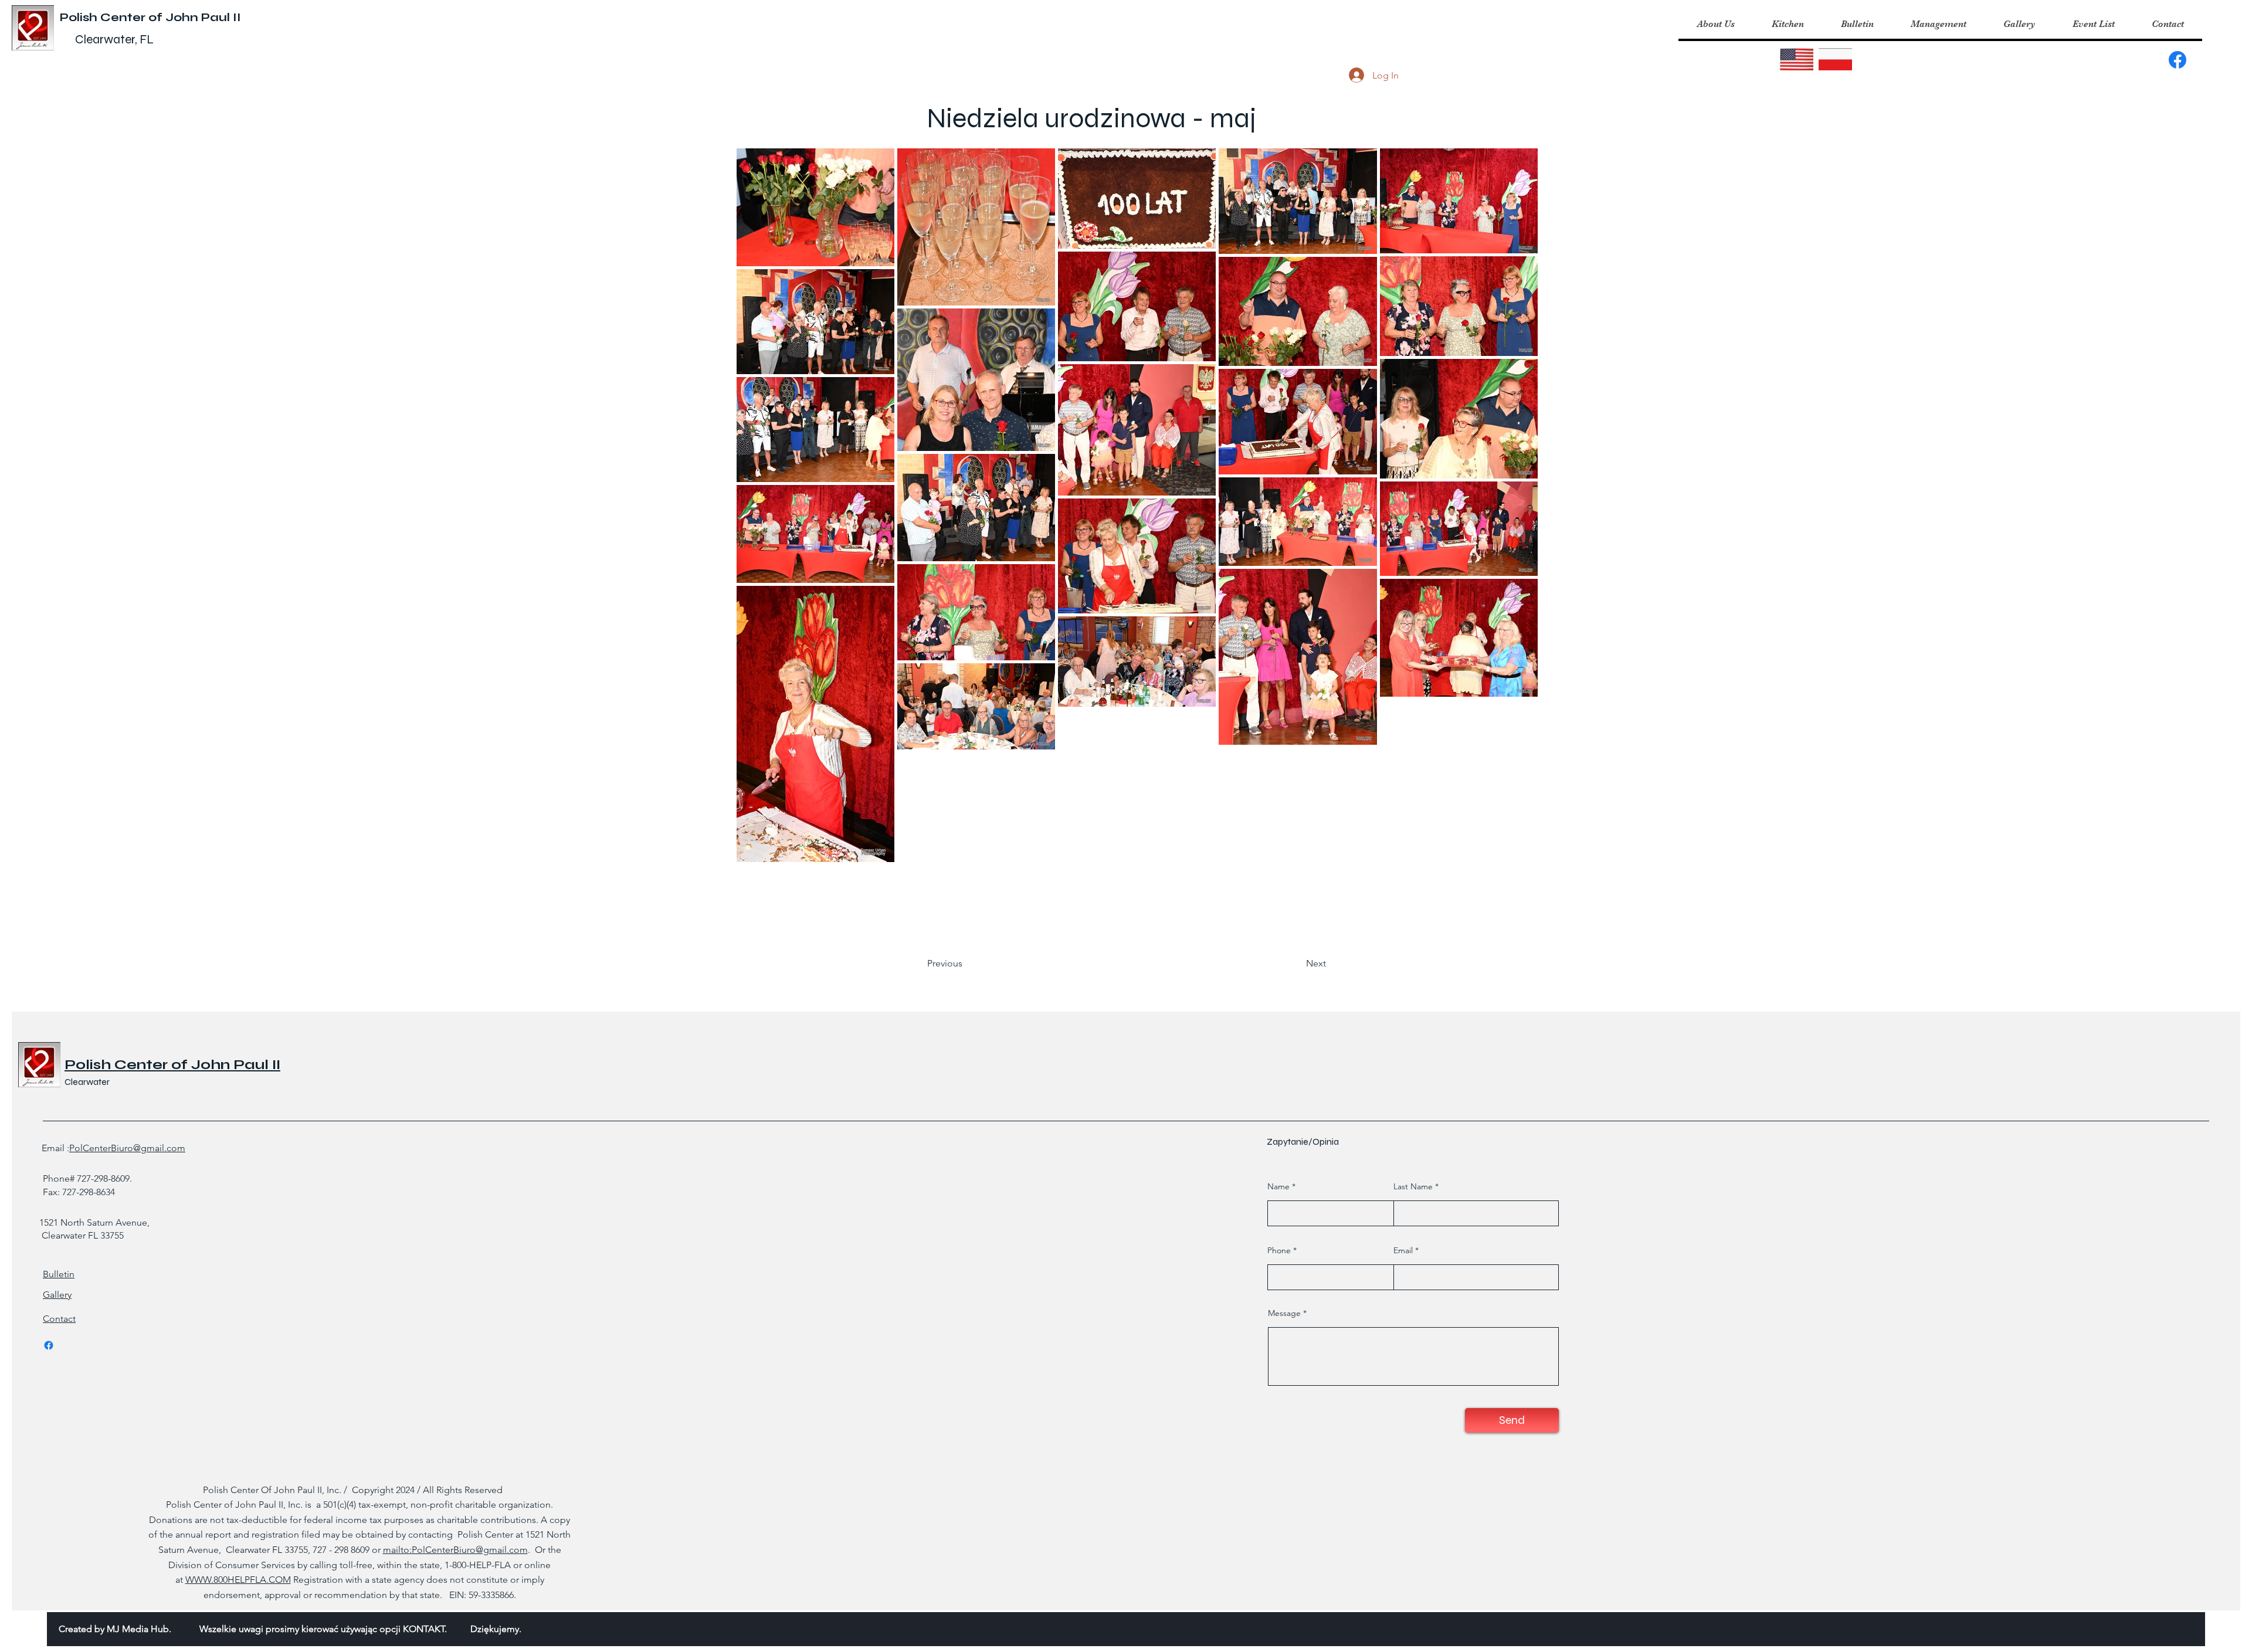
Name (1278, 1186)
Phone (1279, 1250)
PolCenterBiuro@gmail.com (127, 1148)
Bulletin (59, 1274)
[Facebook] (2178, 60)
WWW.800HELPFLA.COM (238, 1580)
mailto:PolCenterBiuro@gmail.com (455, 1550)
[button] (1788, 24)
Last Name (1413, 1186)
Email (1403, 1250)
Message (1284, 1313)
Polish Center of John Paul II (150, 17)
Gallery (57, 1295)
